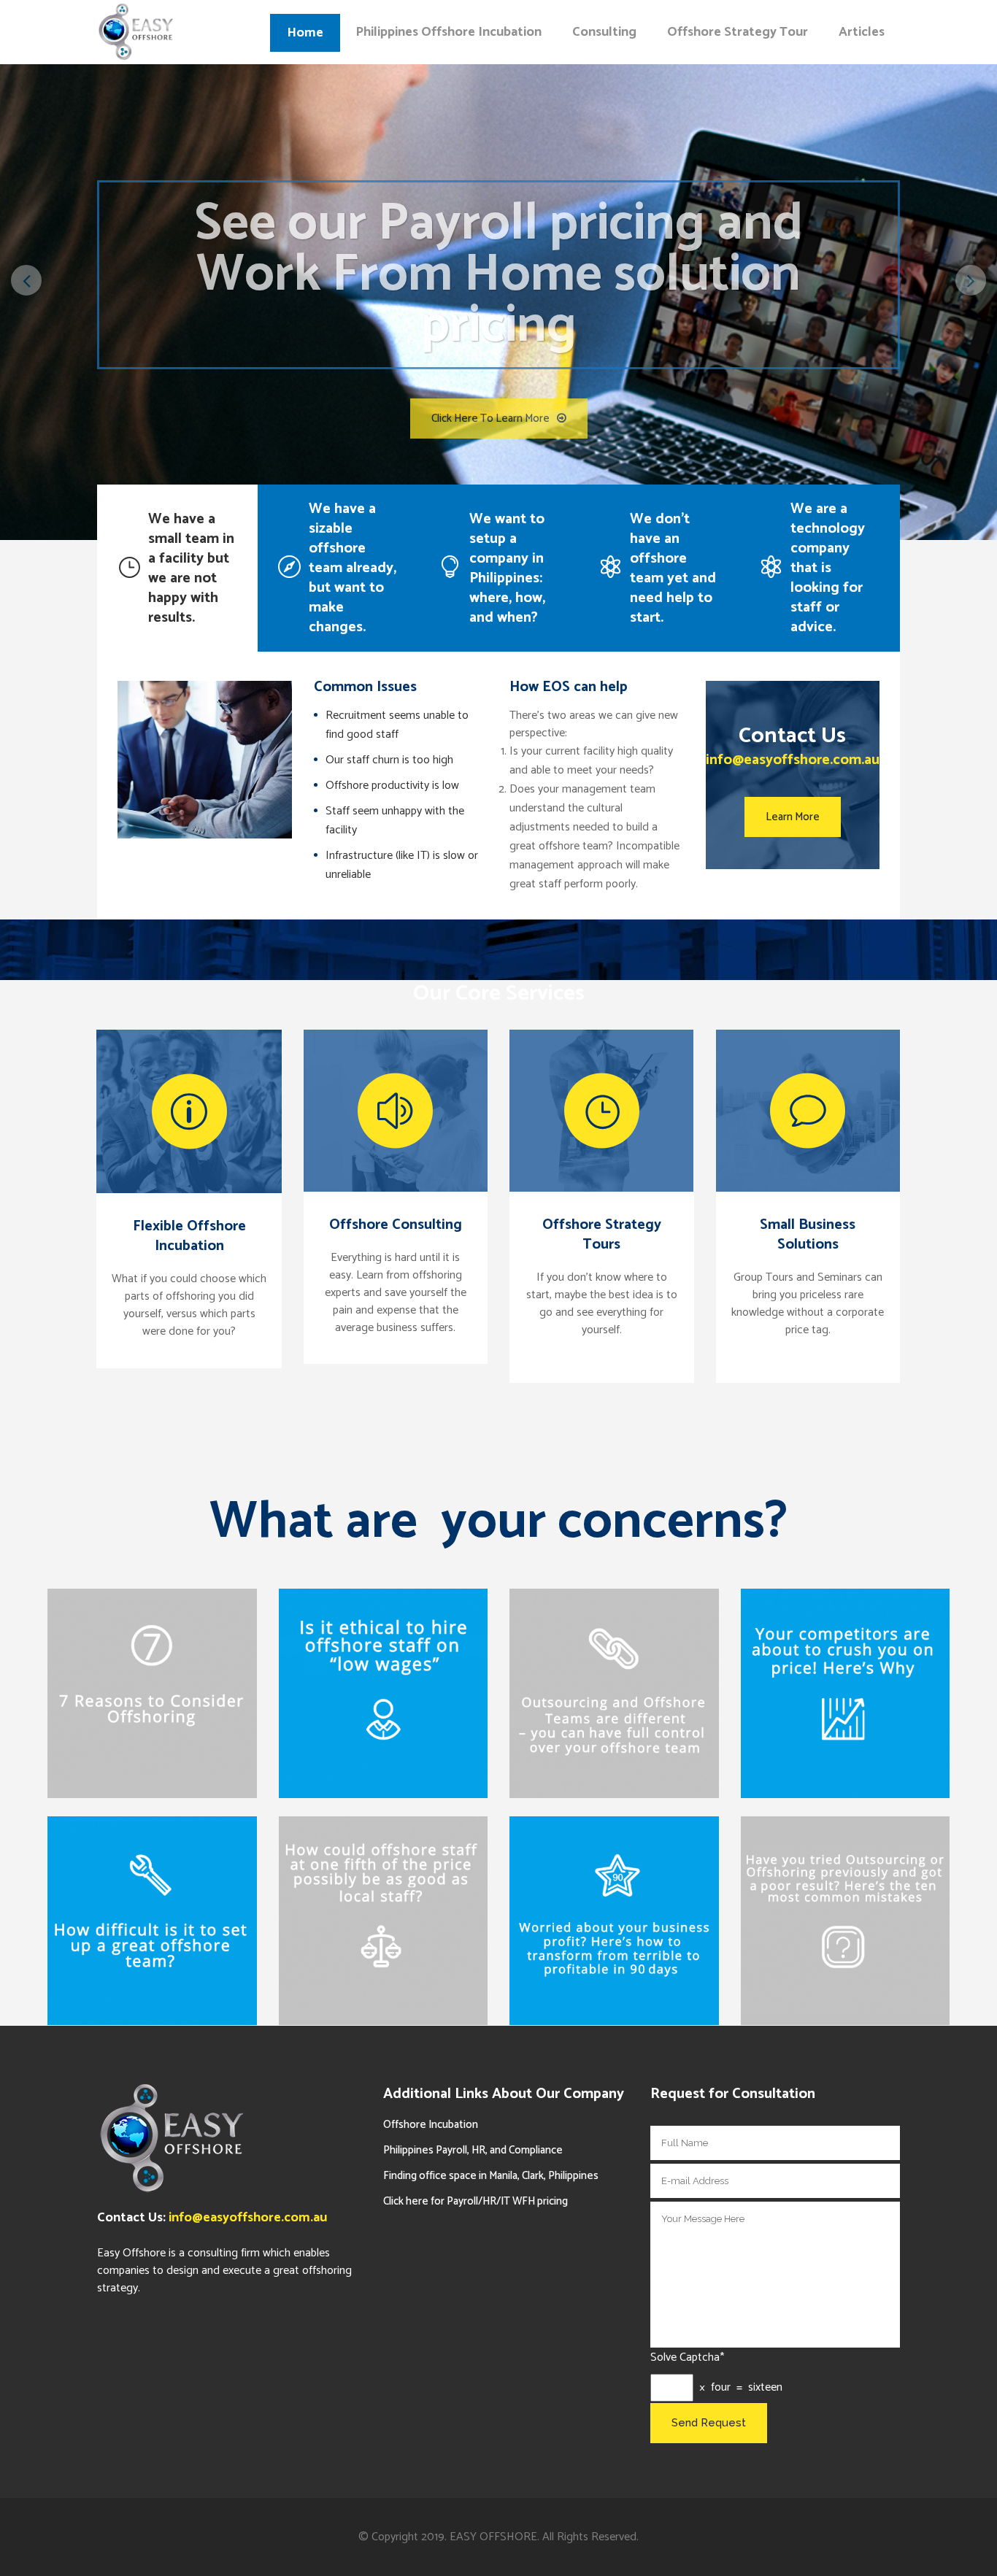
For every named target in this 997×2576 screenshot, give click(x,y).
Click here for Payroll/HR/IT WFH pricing (476, 2201)
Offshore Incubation (431, 2125)
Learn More (793, 817)
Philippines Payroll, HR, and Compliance (473, 2150)
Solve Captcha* (687, 2358)
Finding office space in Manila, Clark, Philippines (491, 2176)
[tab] (177, 568)
